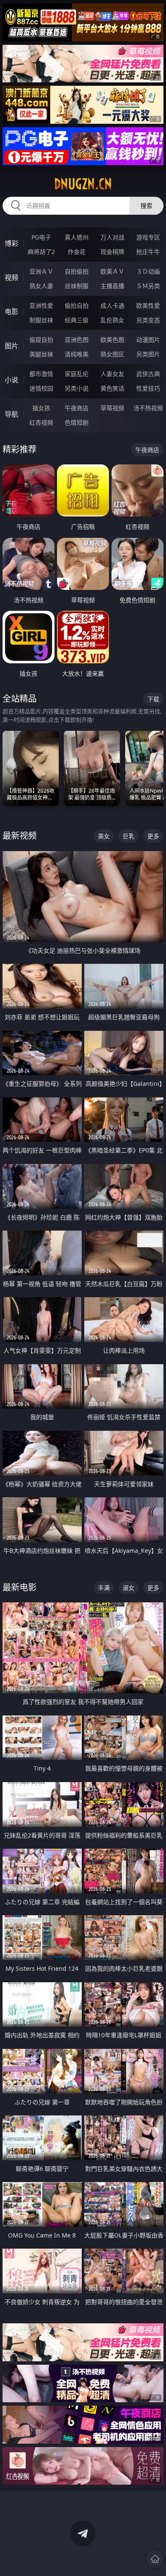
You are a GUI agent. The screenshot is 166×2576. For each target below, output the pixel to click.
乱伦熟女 (112, 320)
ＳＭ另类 (148, 286)
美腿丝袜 (41, 354)
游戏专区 (148, 237)
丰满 (104, 1588)
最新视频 (20, 836)
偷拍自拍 (77, 305)
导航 (11, 414)
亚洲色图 (77, 340)
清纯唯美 (77, 354)
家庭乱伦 (77, 374)
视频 (11, 277)
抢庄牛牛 (148, 252)
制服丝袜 (41, 320)
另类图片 (148, 354)
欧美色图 (112, 340)
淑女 (129, 1588)
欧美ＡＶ (112, 271)
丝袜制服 (77, 286)
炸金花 (77, 252)
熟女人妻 (41, 286)
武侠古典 (148, 374)
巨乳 (129, 836)
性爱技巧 (148, 388)
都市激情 (41, 374)
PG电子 (41, 237)
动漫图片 (148, 340)
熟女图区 (112, 354)
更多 (153, 836)
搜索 (146, 206)
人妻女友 (112, 374)
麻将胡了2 (41, 252)
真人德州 (77, 237)
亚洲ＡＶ (41, 271)
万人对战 (112, 237)
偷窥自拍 (41, 340)
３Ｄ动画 (148, 271)
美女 (104, 836)
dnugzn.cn (83, 184)
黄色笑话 (112, 388)
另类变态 (148, 320)
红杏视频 (41, 422)
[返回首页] (155, 2559)
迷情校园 (41, 388)
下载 (153, 699)
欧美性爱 (148, 305)
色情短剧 (77, 422)
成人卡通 (112, 305)
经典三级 (77, 320)
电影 (11, 312)
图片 (11, 346)
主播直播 (112, 286)
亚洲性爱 (41, 305)
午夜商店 (77, 408)
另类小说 (77, 388)
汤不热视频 (148, 408)
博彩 (11, 243)
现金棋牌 (112, 252)
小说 (11, 380)
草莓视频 (112, 408)
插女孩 (41, 408)
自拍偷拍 (77, 271)
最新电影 (20, 1587)
